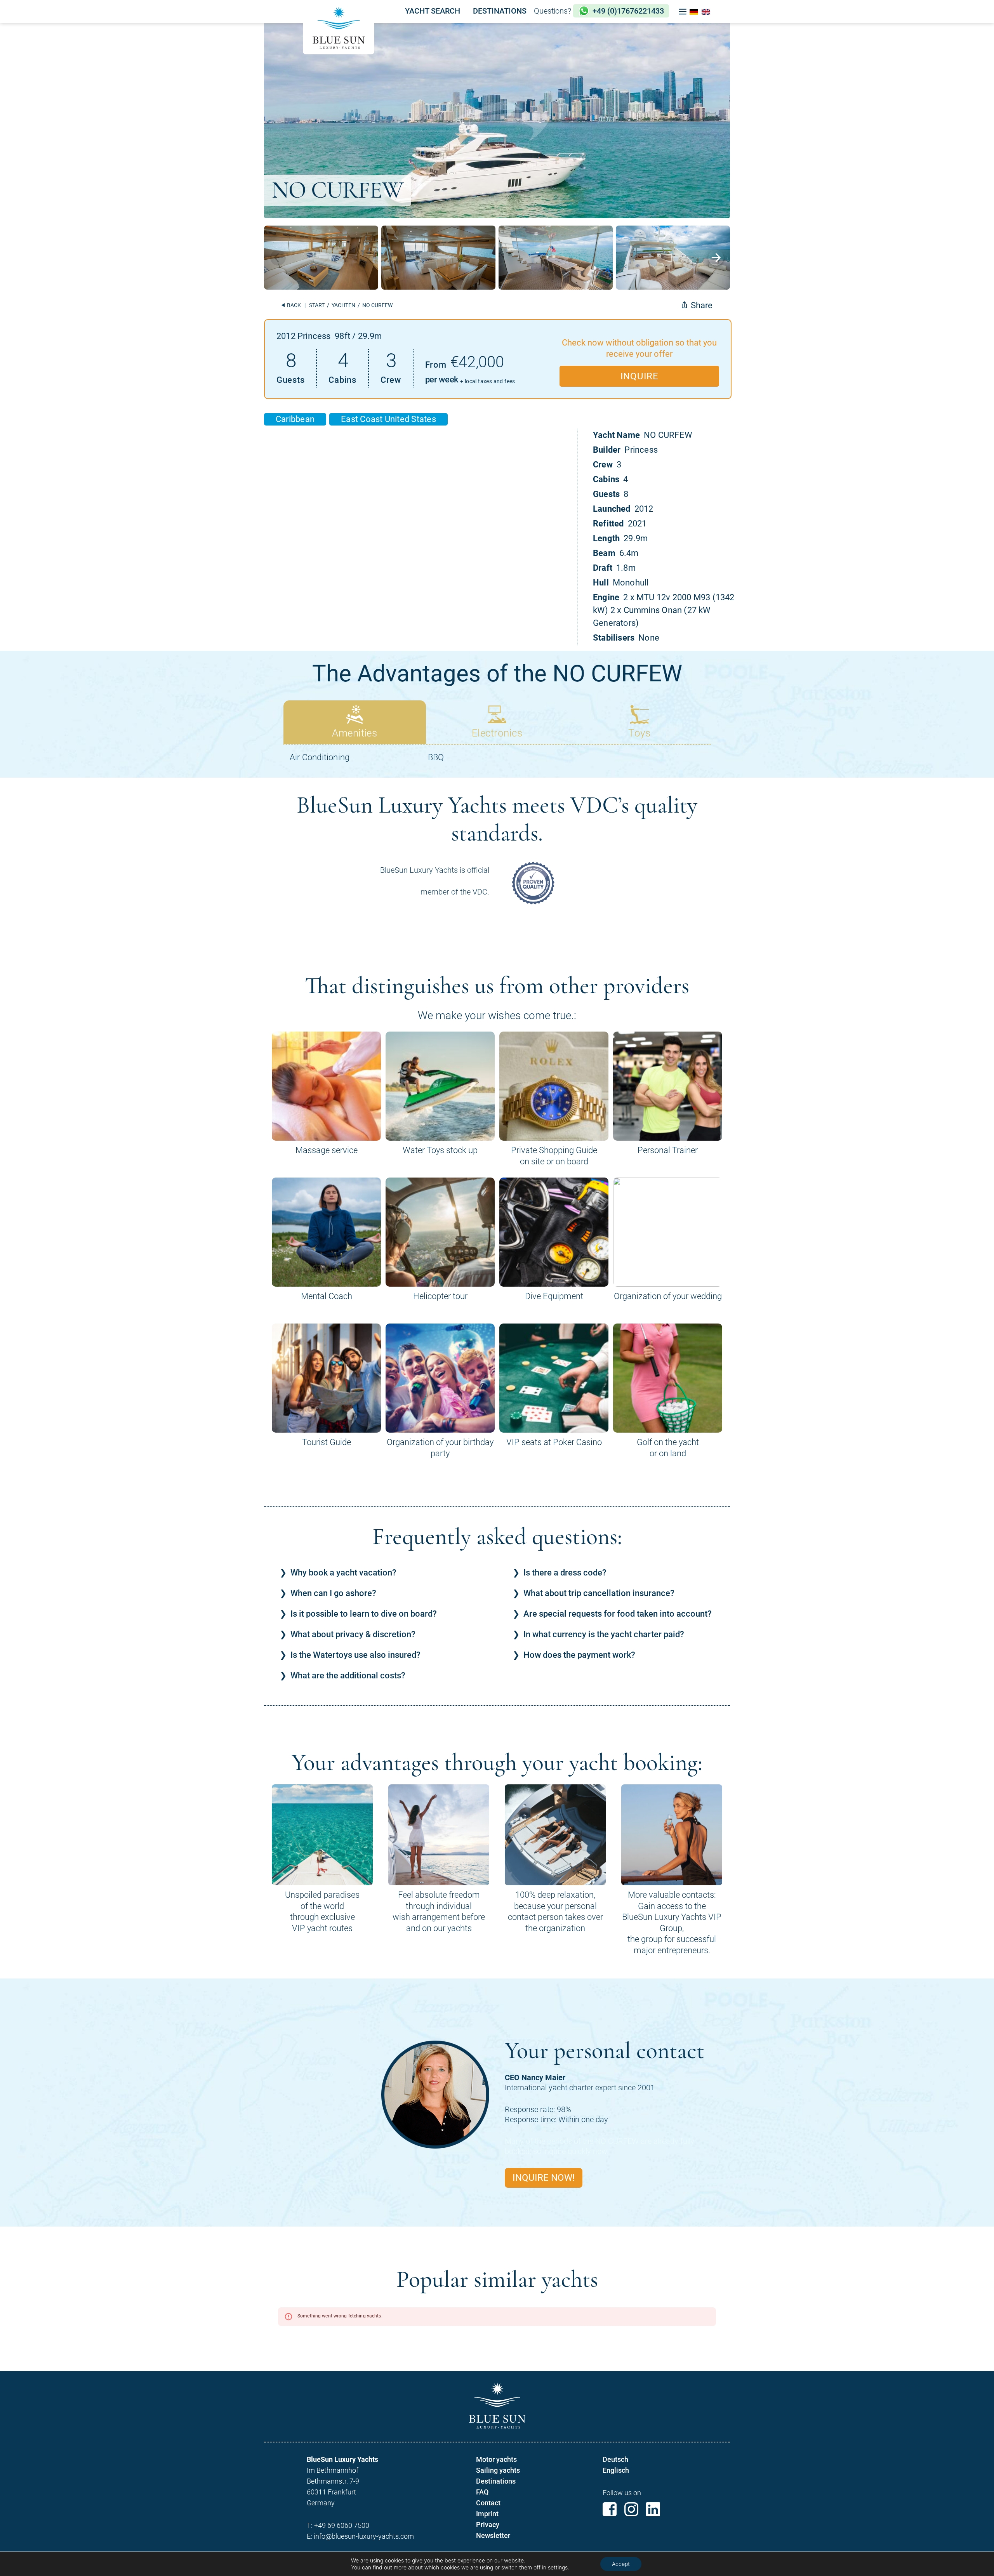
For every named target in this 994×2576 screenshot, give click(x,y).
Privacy (488, 2525)
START (317, 305)
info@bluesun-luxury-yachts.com (364, 2536)
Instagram (631, 2509)
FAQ (482, 2492)
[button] (683, 12)
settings (558, 2567)
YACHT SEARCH (433, 11)
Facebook (610, 2509)
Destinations (496, 2481)
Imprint (487, 2514)
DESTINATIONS (500, 11)
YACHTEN (343, 305)
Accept (621, 2564)
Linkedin (653, 2509)
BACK (293, 305)
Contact (488, 2503)
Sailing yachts (498, 2470)
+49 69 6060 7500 (342, 2525)
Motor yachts (496, 2459)
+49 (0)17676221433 (628, 11)
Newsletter (493, 2535)
